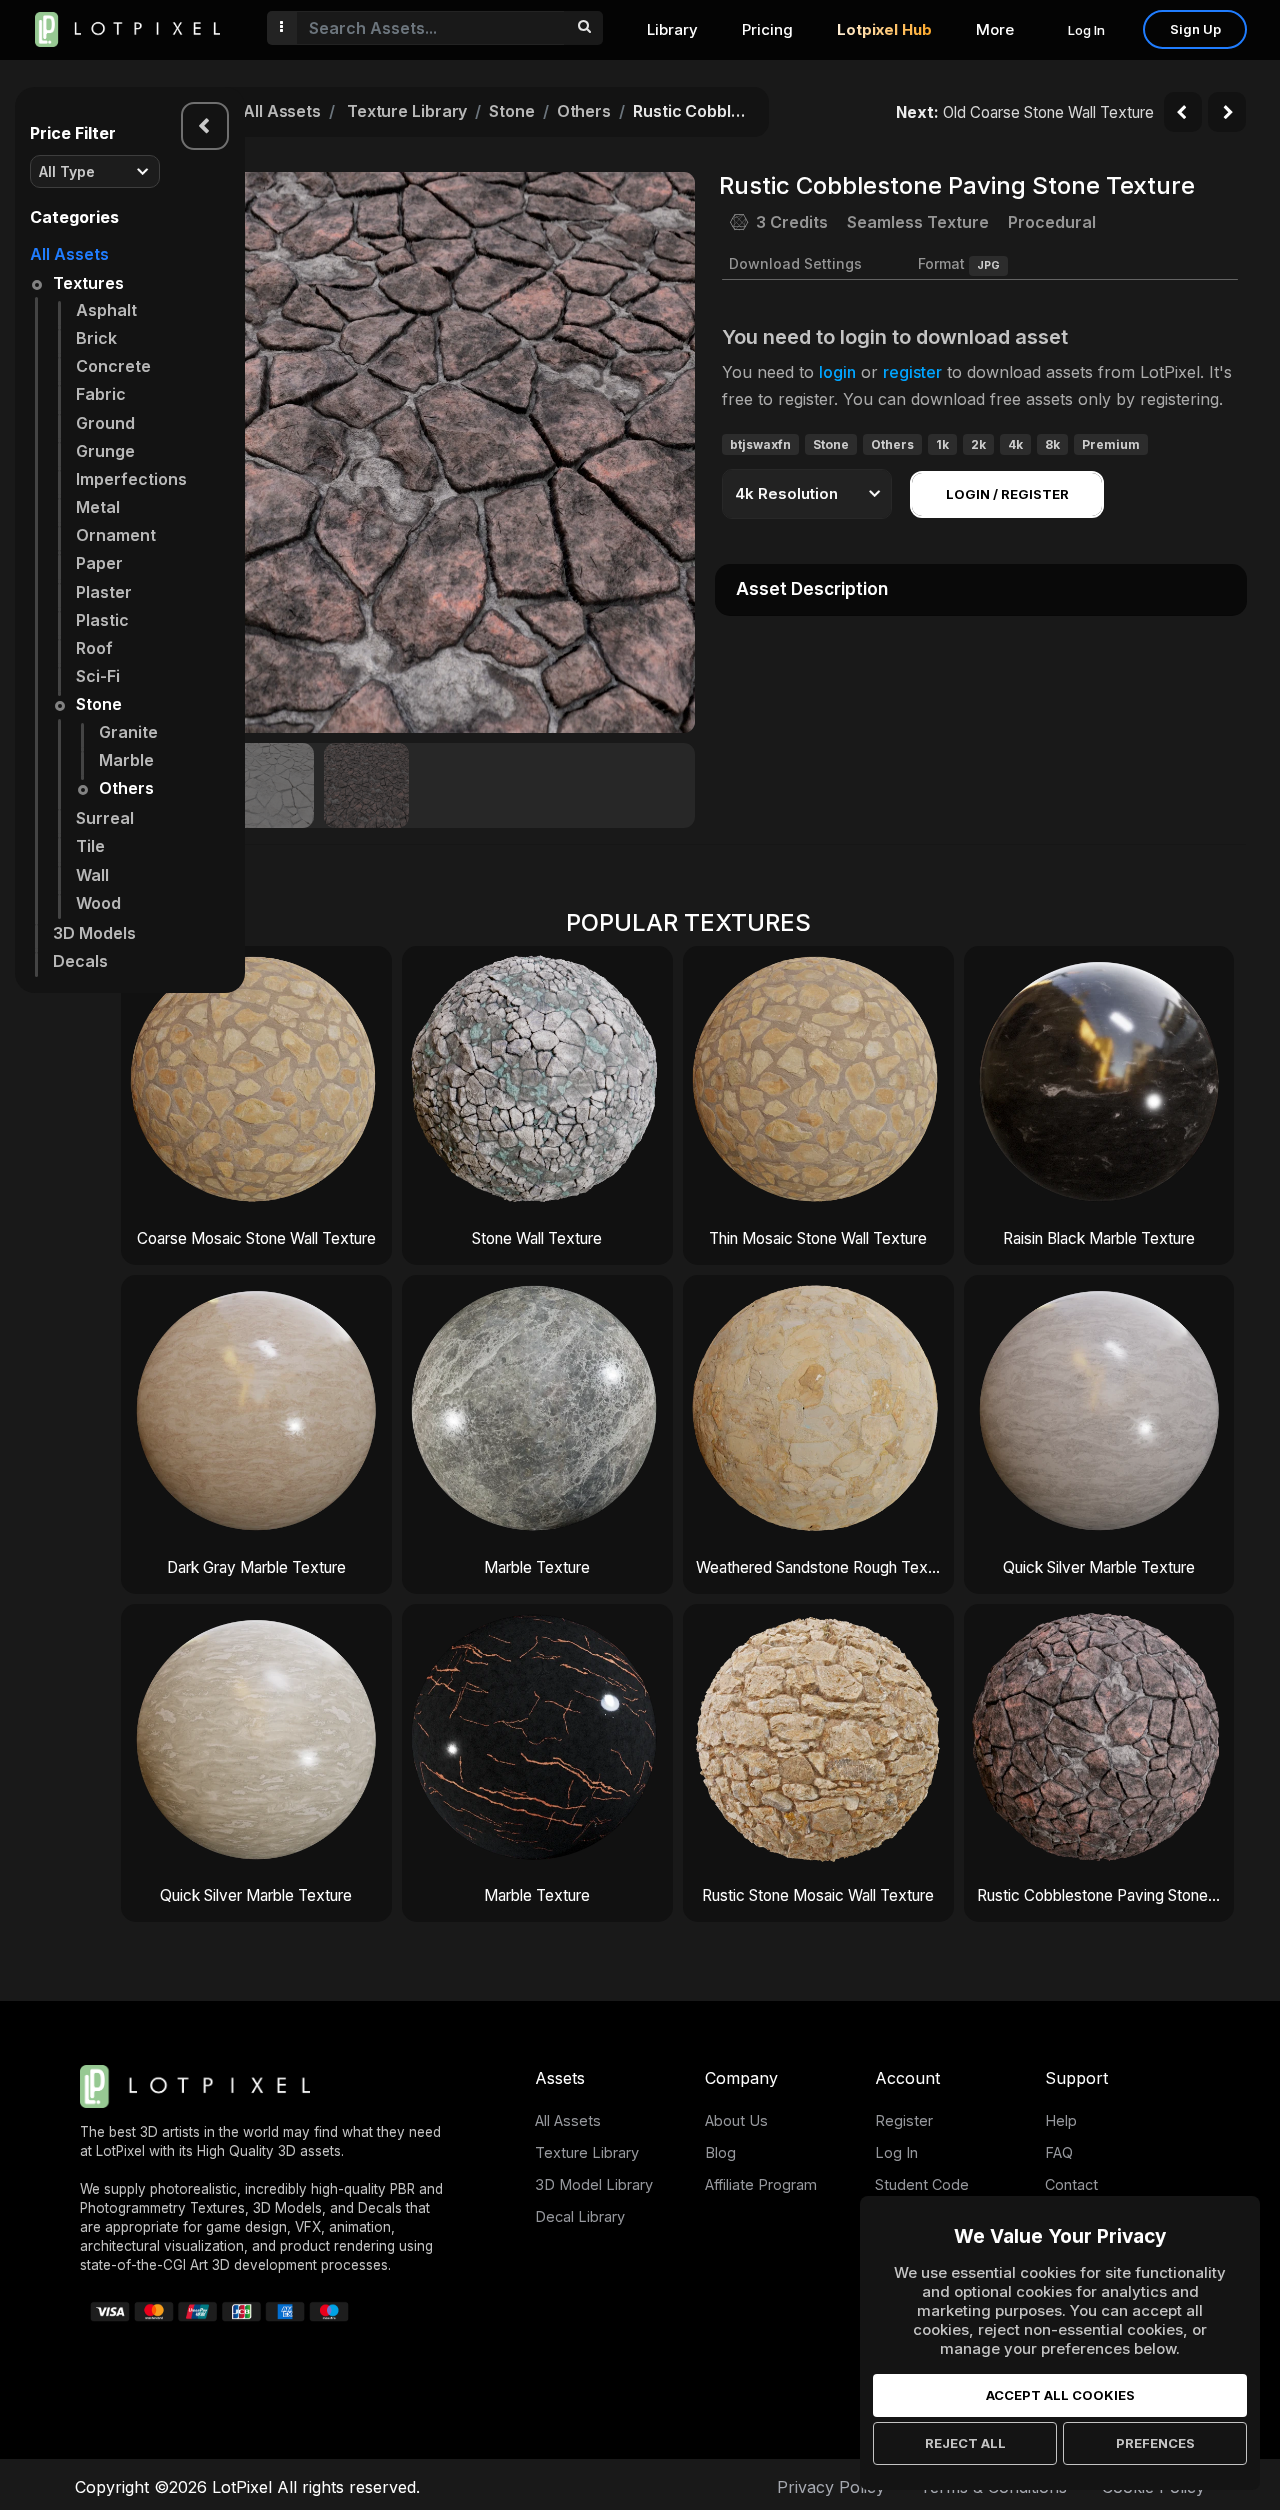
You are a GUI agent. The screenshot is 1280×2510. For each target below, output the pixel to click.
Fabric (101, 394)
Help (1061, 2120)
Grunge (105, 451)
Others (126, 788)
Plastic (102, 620)
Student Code (922, 2184)
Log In (1086, 30)
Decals (80, 961)
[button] (669, 452)
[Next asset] (1227, 112)
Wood (98, 903)
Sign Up (1195, 29)
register (912, 372)
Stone (99, 704)
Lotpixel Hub (884, 29)
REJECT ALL (965, 2443)
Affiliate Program (761, 2184)
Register (904, 2120)
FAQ (1059, 2152)
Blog (720, 2152)
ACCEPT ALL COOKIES (1060, 2395)
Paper (99, 563)
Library (672, 29)
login (837, 372)
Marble (126, 760)
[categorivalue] (583, 28)
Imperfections (131, 479)
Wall (92, 875)
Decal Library (580, 2216)
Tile (90, 846)
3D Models (94, 933)
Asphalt (106, 310)
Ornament (116, 535)
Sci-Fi (98, 676)
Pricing (767, 29)
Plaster (104, 592)
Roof (94, 648)
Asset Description (812, 589)
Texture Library (407, 111)
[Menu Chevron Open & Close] (205, 126)
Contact (1071, 2184)
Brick (96, 338)
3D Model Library (594, 2184)
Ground (105, 423)
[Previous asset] (1183, 112)
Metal (98, 507)
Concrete (113, 366)
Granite (128, 732)
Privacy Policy (831, 2487)
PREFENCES (1155, 2443)
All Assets (69, 254)
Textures (88, 283)
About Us (736, 2120)
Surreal (105, 818)
